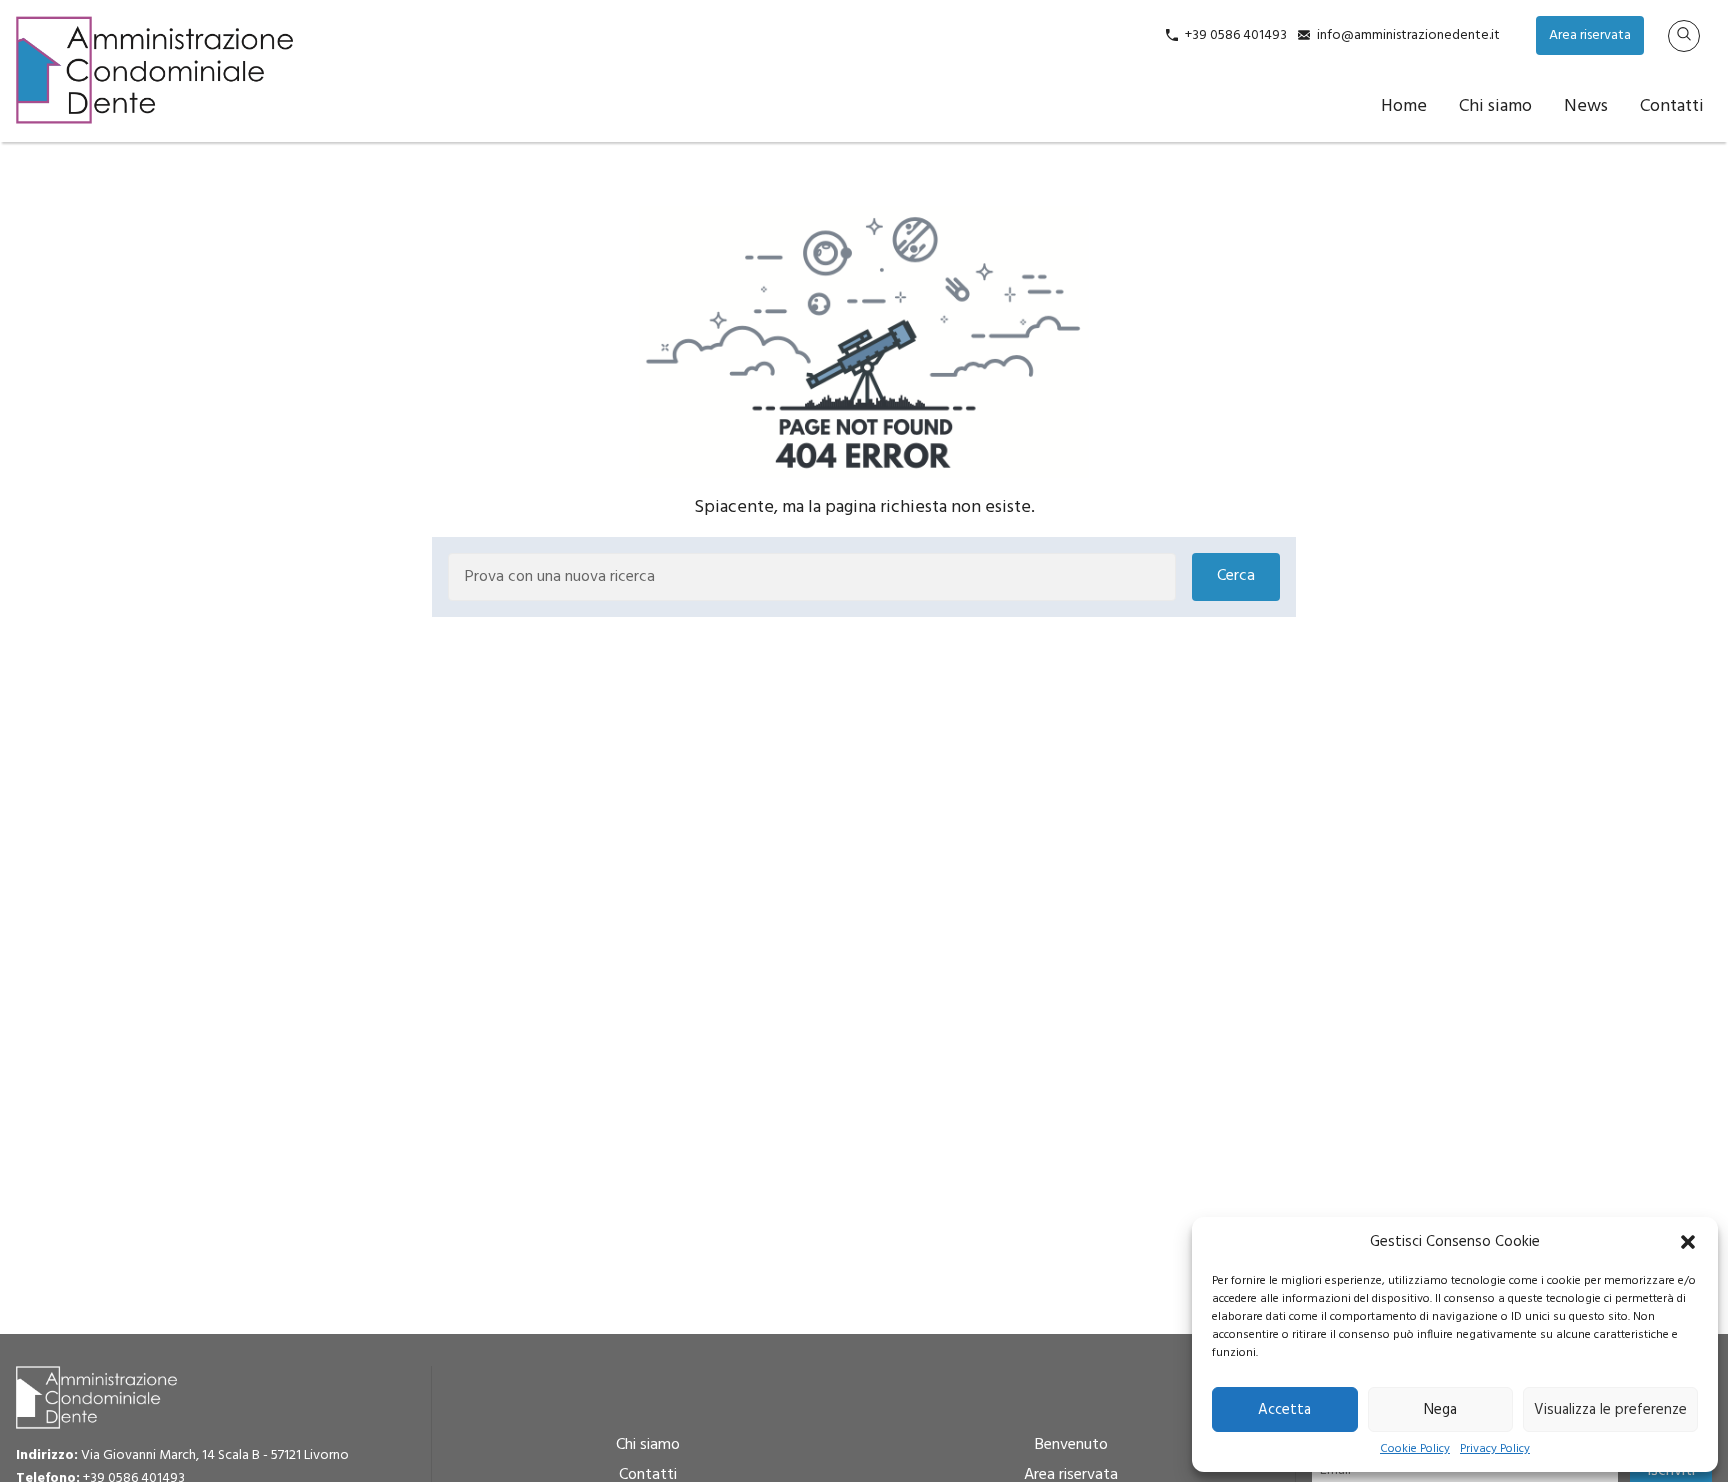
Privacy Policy (1495, 1449)
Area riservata (1590, 35)
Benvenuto (1071, 1445)
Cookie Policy (1415, 1449)
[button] (1688, 1242)
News (1586, 106)
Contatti (1672, 106)
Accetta (1284, 1410)
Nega (1440, 1410)
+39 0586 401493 (1236, 35)
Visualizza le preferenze (1610, 1410)
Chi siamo (1495, 106)
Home (1404, 106)
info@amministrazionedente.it (1408, 35)
